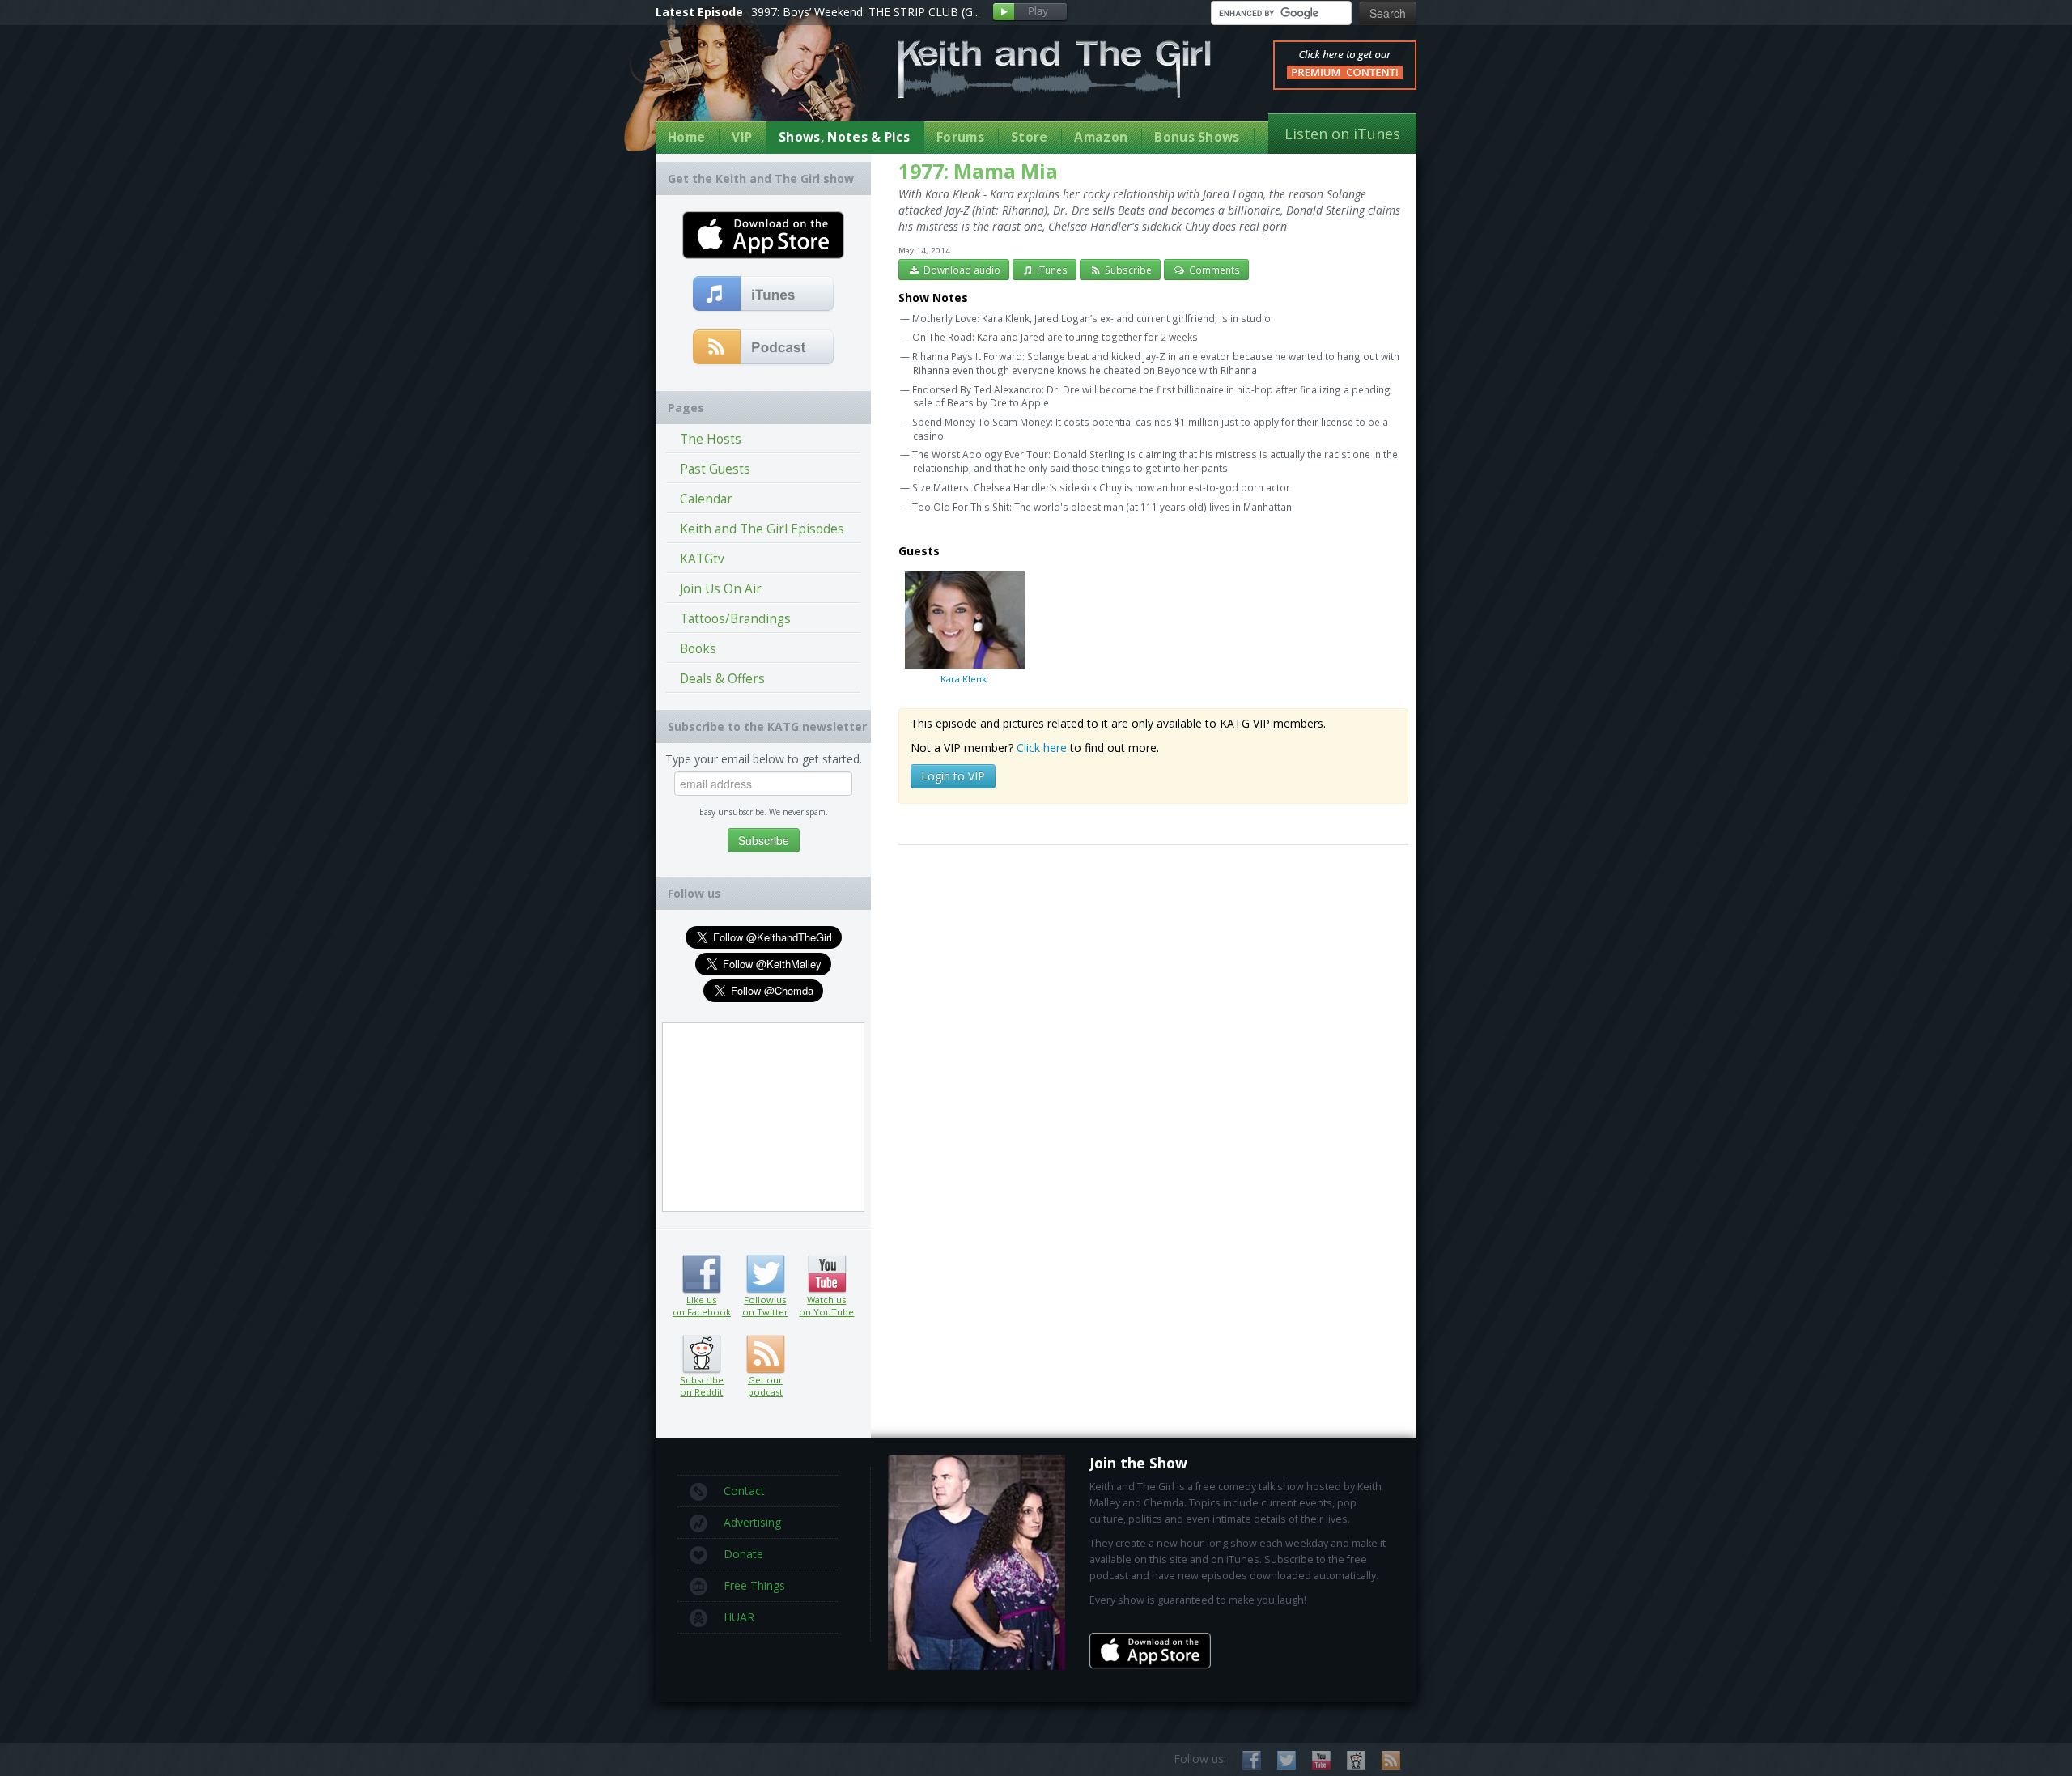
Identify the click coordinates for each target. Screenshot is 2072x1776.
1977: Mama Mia (978, 171)
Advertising (752, 1522)
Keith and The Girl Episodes (762, 529)
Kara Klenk (964, 678)
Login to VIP (953, 776)
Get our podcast (765, 1386)
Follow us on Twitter (765, 1274)
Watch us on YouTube (827, 1274)
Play (1030, 13)
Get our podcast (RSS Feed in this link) (764, 348)
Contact (744, 1491)
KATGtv (702, 559)
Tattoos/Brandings (735, 619)
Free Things (754, 1585)
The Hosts (711, 439)
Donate (743, 1554)
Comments (1213, 270)
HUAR (739, 1617)
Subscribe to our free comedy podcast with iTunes (764, 295)
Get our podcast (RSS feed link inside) (765, 1354)
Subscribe (1127, 270)
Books (698, 649)
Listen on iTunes (1342, 134)
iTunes (1051, 270)
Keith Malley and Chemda (750, 82)
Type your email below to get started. (764, 759)
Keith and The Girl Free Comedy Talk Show (1055, 69)
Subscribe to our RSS (1391, 1760)
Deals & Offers (722, 679)
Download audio (961, 270)
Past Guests (715, 469)
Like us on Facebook (701, 1274)
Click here (1042, 748)
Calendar (706, 499)
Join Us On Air (721, 589)
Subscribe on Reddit (701, 1354)
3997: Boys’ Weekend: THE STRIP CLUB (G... (866, 12)
